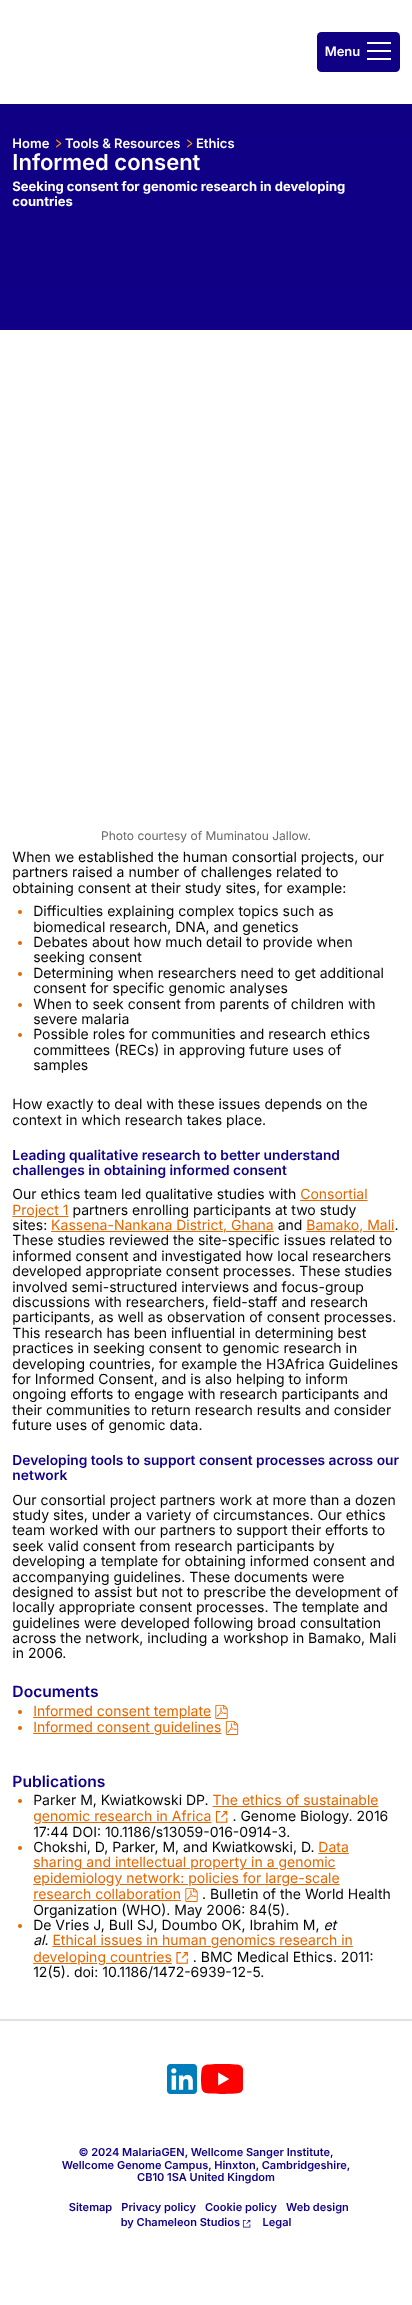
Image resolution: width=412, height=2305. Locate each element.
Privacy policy (158, 2207)
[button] (358, 52)
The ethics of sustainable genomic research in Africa (205, 1808)
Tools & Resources (122, 144)
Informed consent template (122, 1711)
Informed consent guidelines (127, 1727)
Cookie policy (241, 2207)
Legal (277, 2222)
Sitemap (90, 2207)
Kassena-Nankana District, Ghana (162, 1225)
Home (30, 144)
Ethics (215, 144)
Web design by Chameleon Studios (235, 2214)
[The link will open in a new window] (182, 2082)
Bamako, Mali (350, 1225)
